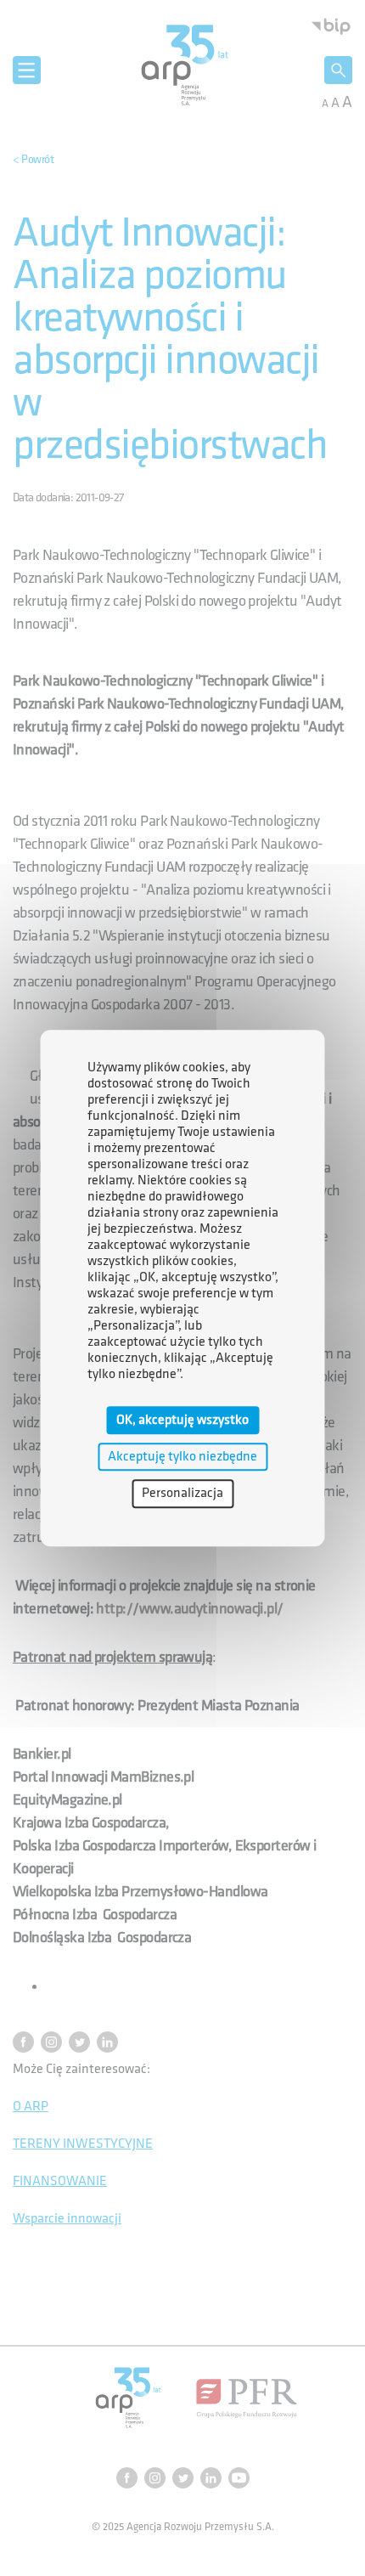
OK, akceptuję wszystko (182, 1420)
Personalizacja (182, 1494)
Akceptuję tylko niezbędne (182, 1457)
